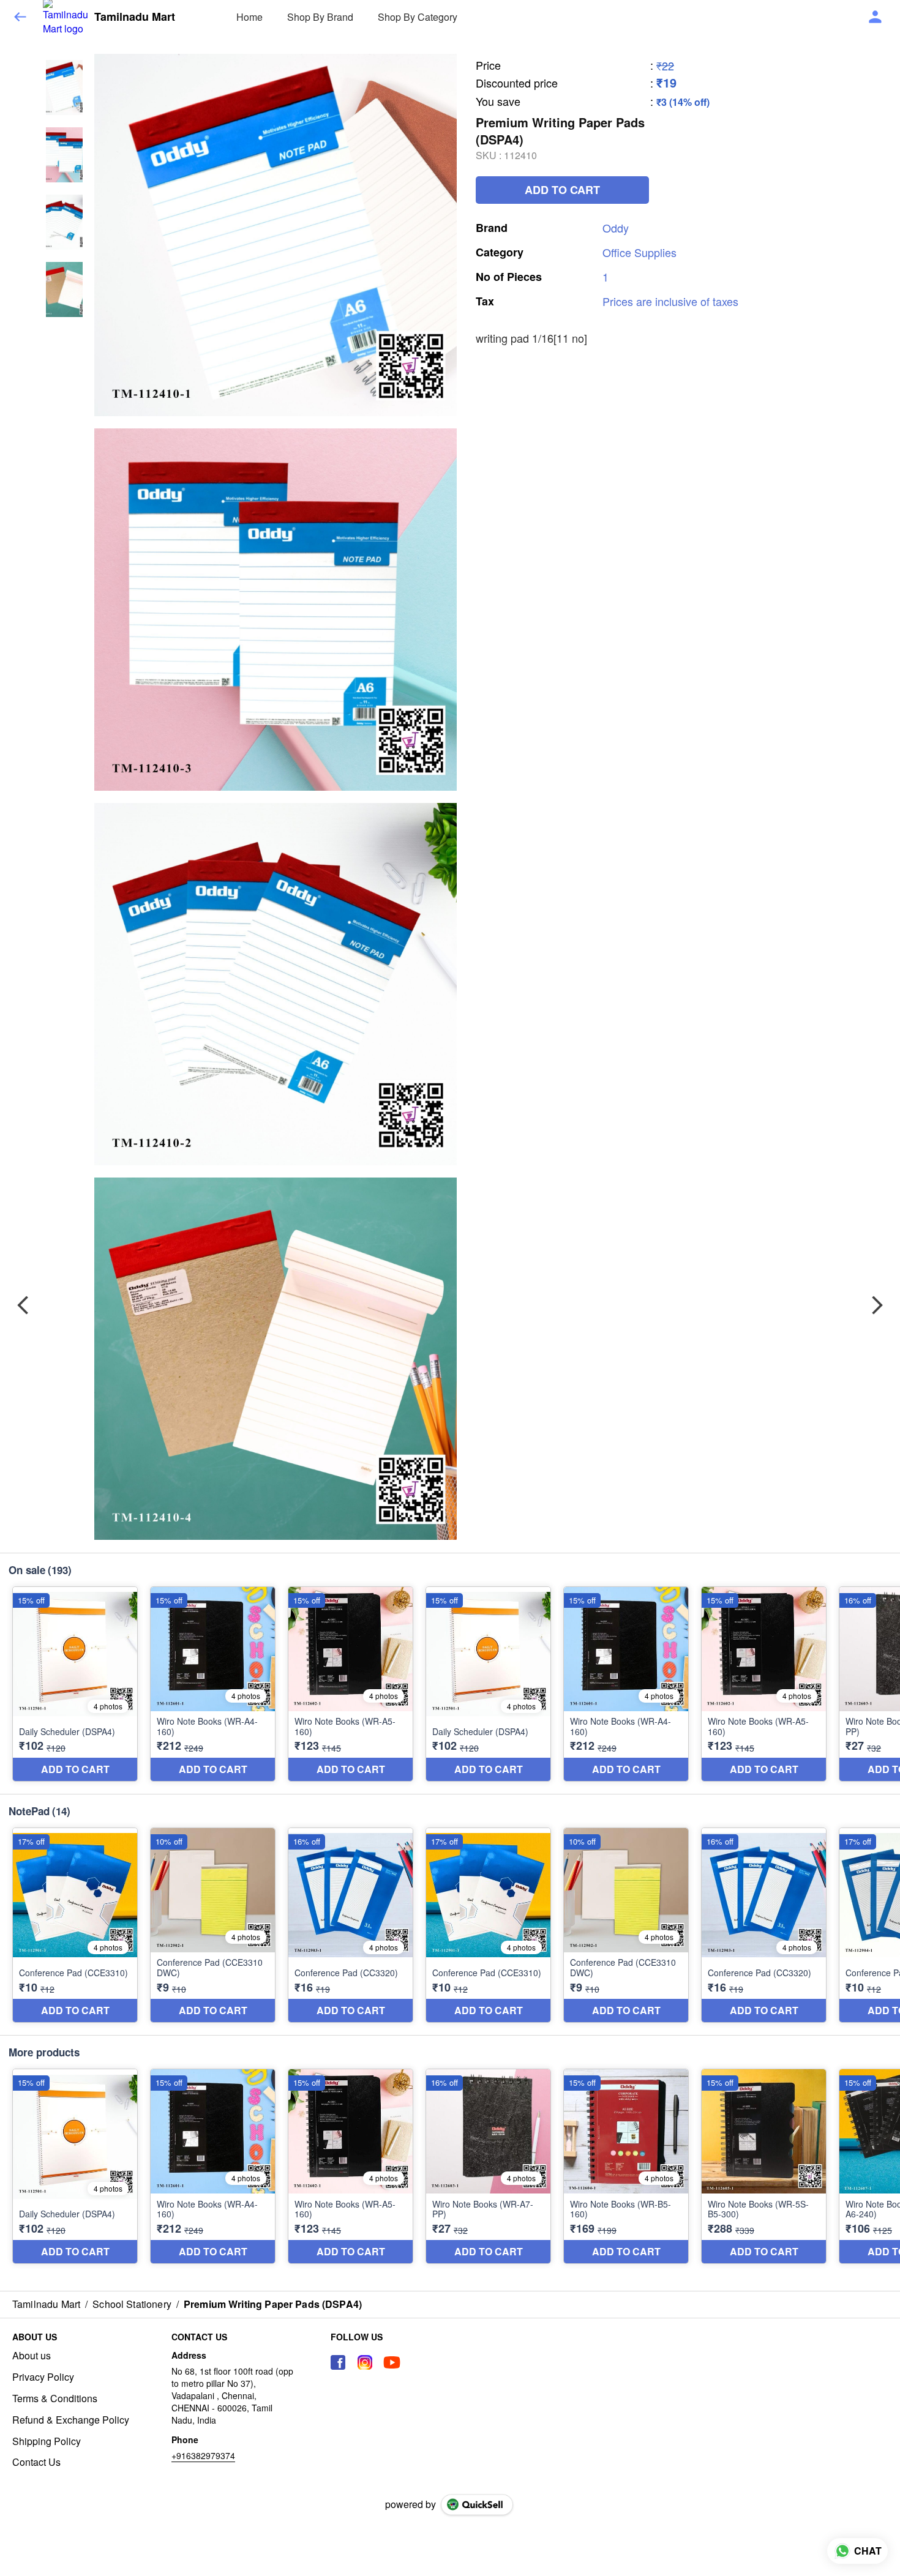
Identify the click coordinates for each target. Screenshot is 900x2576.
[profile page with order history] (876, 17)
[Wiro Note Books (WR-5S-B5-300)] (764, 2166)
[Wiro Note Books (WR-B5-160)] (626, 2166)
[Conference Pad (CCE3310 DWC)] (213, 1925)
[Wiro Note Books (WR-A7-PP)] (488, 2166)
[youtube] (392, 2362)
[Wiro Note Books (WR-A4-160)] (213, 1684)
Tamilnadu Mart (135, 17)
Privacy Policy (43, 2377)
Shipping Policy (47, 2441)
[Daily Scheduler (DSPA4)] (75, 1684)
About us (32, 2356)
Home (249, 17)
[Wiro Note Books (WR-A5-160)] (351, 1684)
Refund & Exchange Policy (71, 2420)
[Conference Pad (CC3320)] (351, 1925)
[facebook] (338, 2362)
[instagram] (365, 2362)
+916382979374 (203, 2455)
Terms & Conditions (55, 2399)
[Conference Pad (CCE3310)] (75, 1925)
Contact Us (36, 2462)
